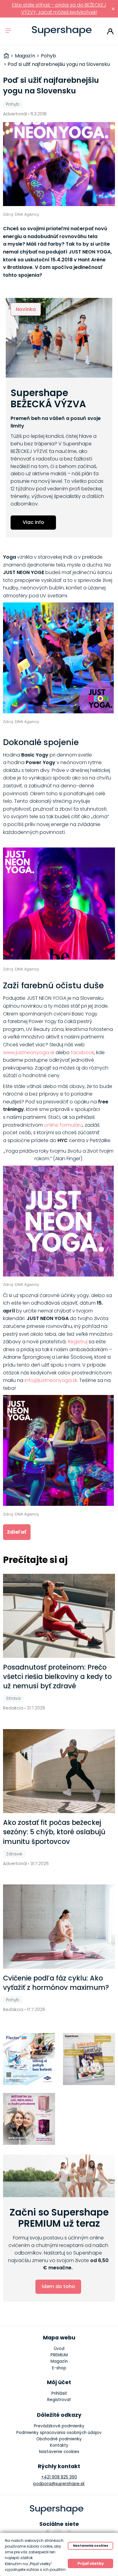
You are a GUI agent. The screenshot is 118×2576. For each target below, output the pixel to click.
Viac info (33, 522)
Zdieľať (17, 1532)
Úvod (59, 2349)
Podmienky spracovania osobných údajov (59, 2433)
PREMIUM (59, 2355)
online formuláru (63, 1125)
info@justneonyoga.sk (51, 1380)
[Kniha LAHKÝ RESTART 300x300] (89, 2059)
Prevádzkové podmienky (59, 2426)
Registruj (78, 1342)
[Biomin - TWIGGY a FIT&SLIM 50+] (29, 2119)
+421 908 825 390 (59, 2477)
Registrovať (59, 2400)
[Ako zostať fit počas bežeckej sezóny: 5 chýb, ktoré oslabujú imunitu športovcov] (59, 1771)
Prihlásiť (110, 31)
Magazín (59, 2361)
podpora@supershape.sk (59, 2484)
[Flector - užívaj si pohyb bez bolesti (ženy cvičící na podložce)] (29, 2059)
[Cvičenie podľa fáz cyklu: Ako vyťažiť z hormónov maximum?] (59, 1926)
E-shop (59, 2368)
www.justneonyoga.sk (29, 1052)
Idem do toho (58, 2286)
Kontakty (59, 2445)
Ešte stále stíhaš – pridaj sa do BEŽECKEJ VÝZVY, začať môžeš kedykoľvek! (59, 9)
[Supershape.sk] (62, 31)
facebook (82, 1052)
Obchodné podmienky (59, 2439)
